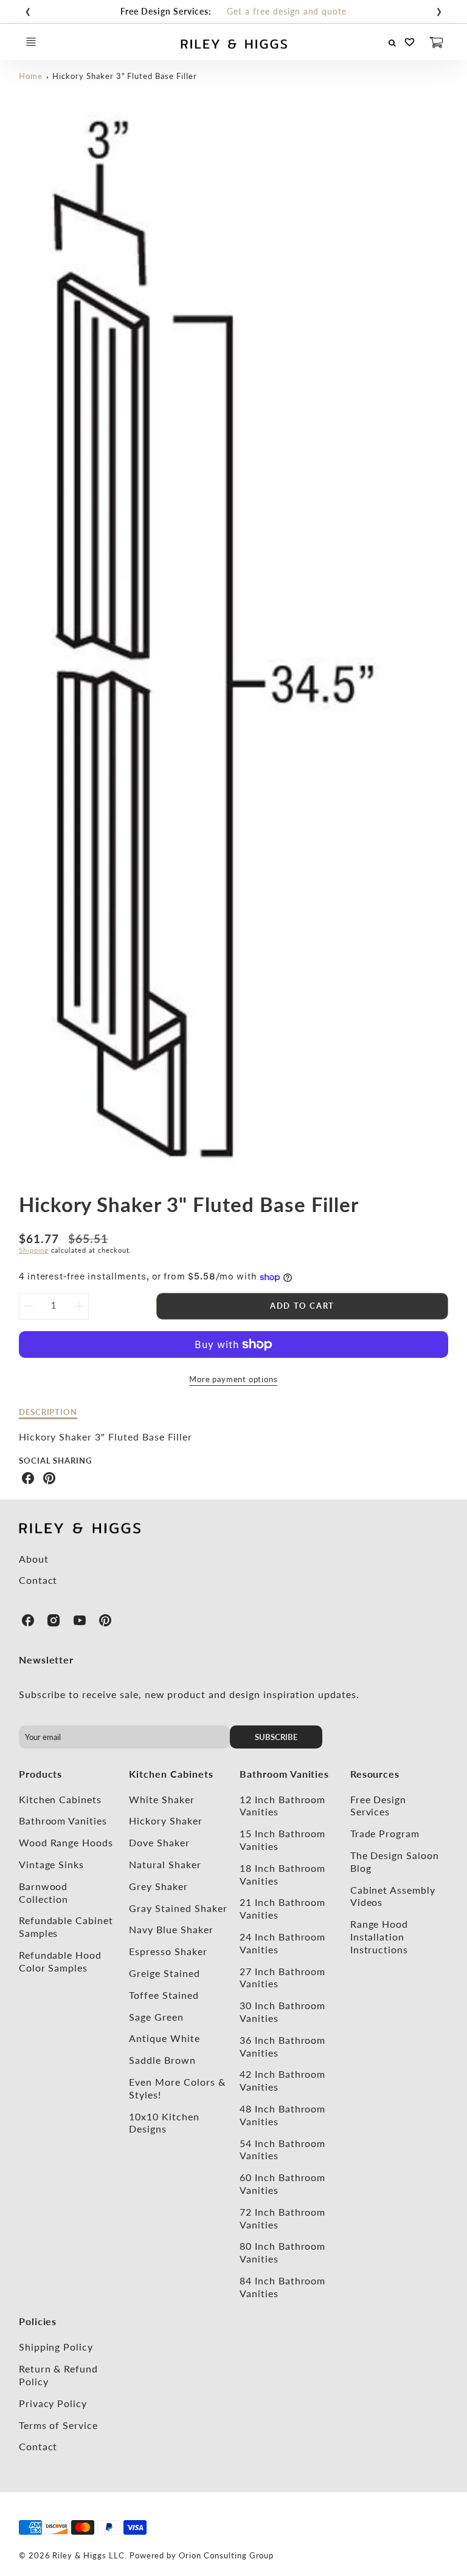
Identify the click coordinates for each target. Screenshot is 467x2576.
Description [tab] (48, 1412)
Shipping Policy (56, 2347)
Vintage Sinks (51, 1864)
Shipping (34, 1250)
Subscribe (277, 1737)
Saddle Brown (162, 2060)
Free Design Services (379, 1806)
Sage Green (156, 2017)
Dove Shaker (159, 1842)
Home (31, 76)
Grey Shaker (158, 1886)
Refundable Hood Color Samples (60, 1961)
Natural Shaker (165, 1864)
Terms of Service (58, 2425)
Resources (375, 1774)
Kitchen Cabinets (60, 1799)
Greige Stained (164, 1973)
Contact (38, 1580)
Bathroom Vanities (63, 1821)
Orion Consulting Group (226, 2555)
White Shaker (162, 1799)
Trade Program (385, 1833)
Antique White (164, 2038)
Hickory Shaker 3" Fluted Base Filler (125, 76)
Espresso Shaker (168, 1951)
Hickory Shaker (165, 1821)
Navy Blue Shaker (171, 1929)
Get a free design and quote (287, 11)
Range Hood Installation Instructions (379, 1937)
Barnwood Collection (44, 1893)
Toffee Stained (164, 1995)
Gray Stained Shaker (178, 1908)
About (34, 1559)
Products (41, 1774)
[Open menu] (31, 42)
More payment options (233, 1379)
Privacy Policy (53, 2403)
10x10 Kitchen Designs (164, 2123)
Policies (38, 2321)
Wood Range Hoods (66, 1842)
